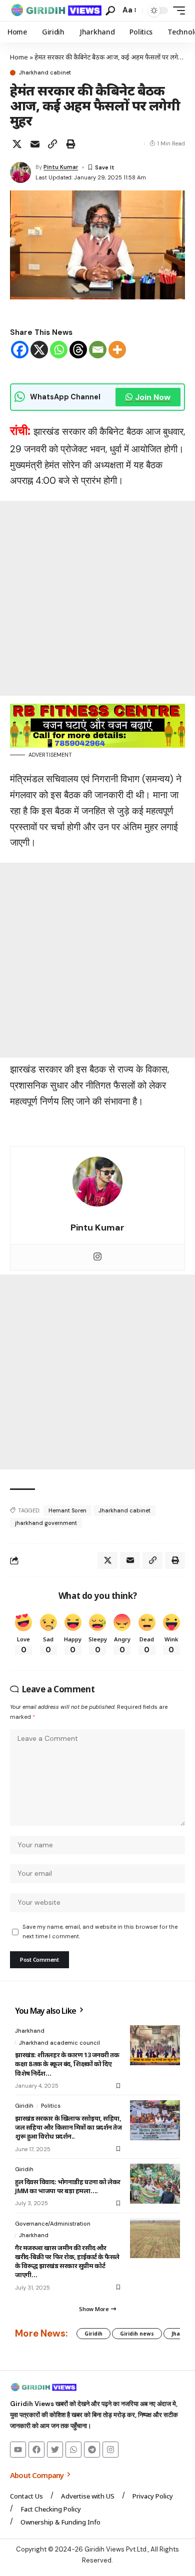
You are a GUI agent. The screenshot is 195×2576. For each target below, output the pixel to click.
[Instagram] (97, 1257)
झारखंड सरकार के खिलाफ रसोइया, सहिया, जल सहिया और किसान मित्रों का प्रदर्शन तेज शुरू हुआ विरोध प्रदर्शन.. (68, 2127)
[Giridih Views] (56, 10)
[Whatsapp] (59, 350)
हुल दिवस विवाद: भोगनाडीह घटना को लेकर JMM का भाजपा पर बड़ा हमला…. (68, 2186)
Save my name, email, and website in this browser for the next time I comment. (100, 1932)
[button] (110, 11)
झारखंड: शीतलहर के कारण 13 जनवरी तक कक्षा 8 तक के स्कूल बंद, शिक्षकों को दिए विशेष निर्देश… (67, 2064)
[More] (117, 350)
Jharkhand (30, 2031)
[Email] (35, 144)
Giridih (24, 2106)
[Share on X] (17, 144)
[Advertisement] (97, 598)
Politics (51, 2106)
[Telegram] (92, 2450)
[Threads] (78, 350)
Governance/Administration (53, 2224)
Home (19, 57)
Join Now (153, 397)
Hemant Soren (67, 1510)
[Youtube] (18, 2450)
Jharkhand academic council (59, 2043)
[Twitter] (55, 2450)
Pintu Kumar (61, 167)
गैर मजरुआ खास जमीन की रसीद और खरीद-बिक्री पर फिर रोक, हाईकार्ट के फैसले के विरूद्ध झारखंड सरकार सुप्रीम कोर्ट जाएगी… (67, 2261)
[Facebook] (20, 350)
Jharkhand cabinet (45, 73)
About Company (37, 2475)
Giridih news (137, 2334)
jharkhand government (46, 1523)
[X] (39, 350)
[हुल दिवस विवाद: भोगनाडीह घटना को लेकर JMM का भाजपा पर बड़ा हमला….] (155, 2184)
